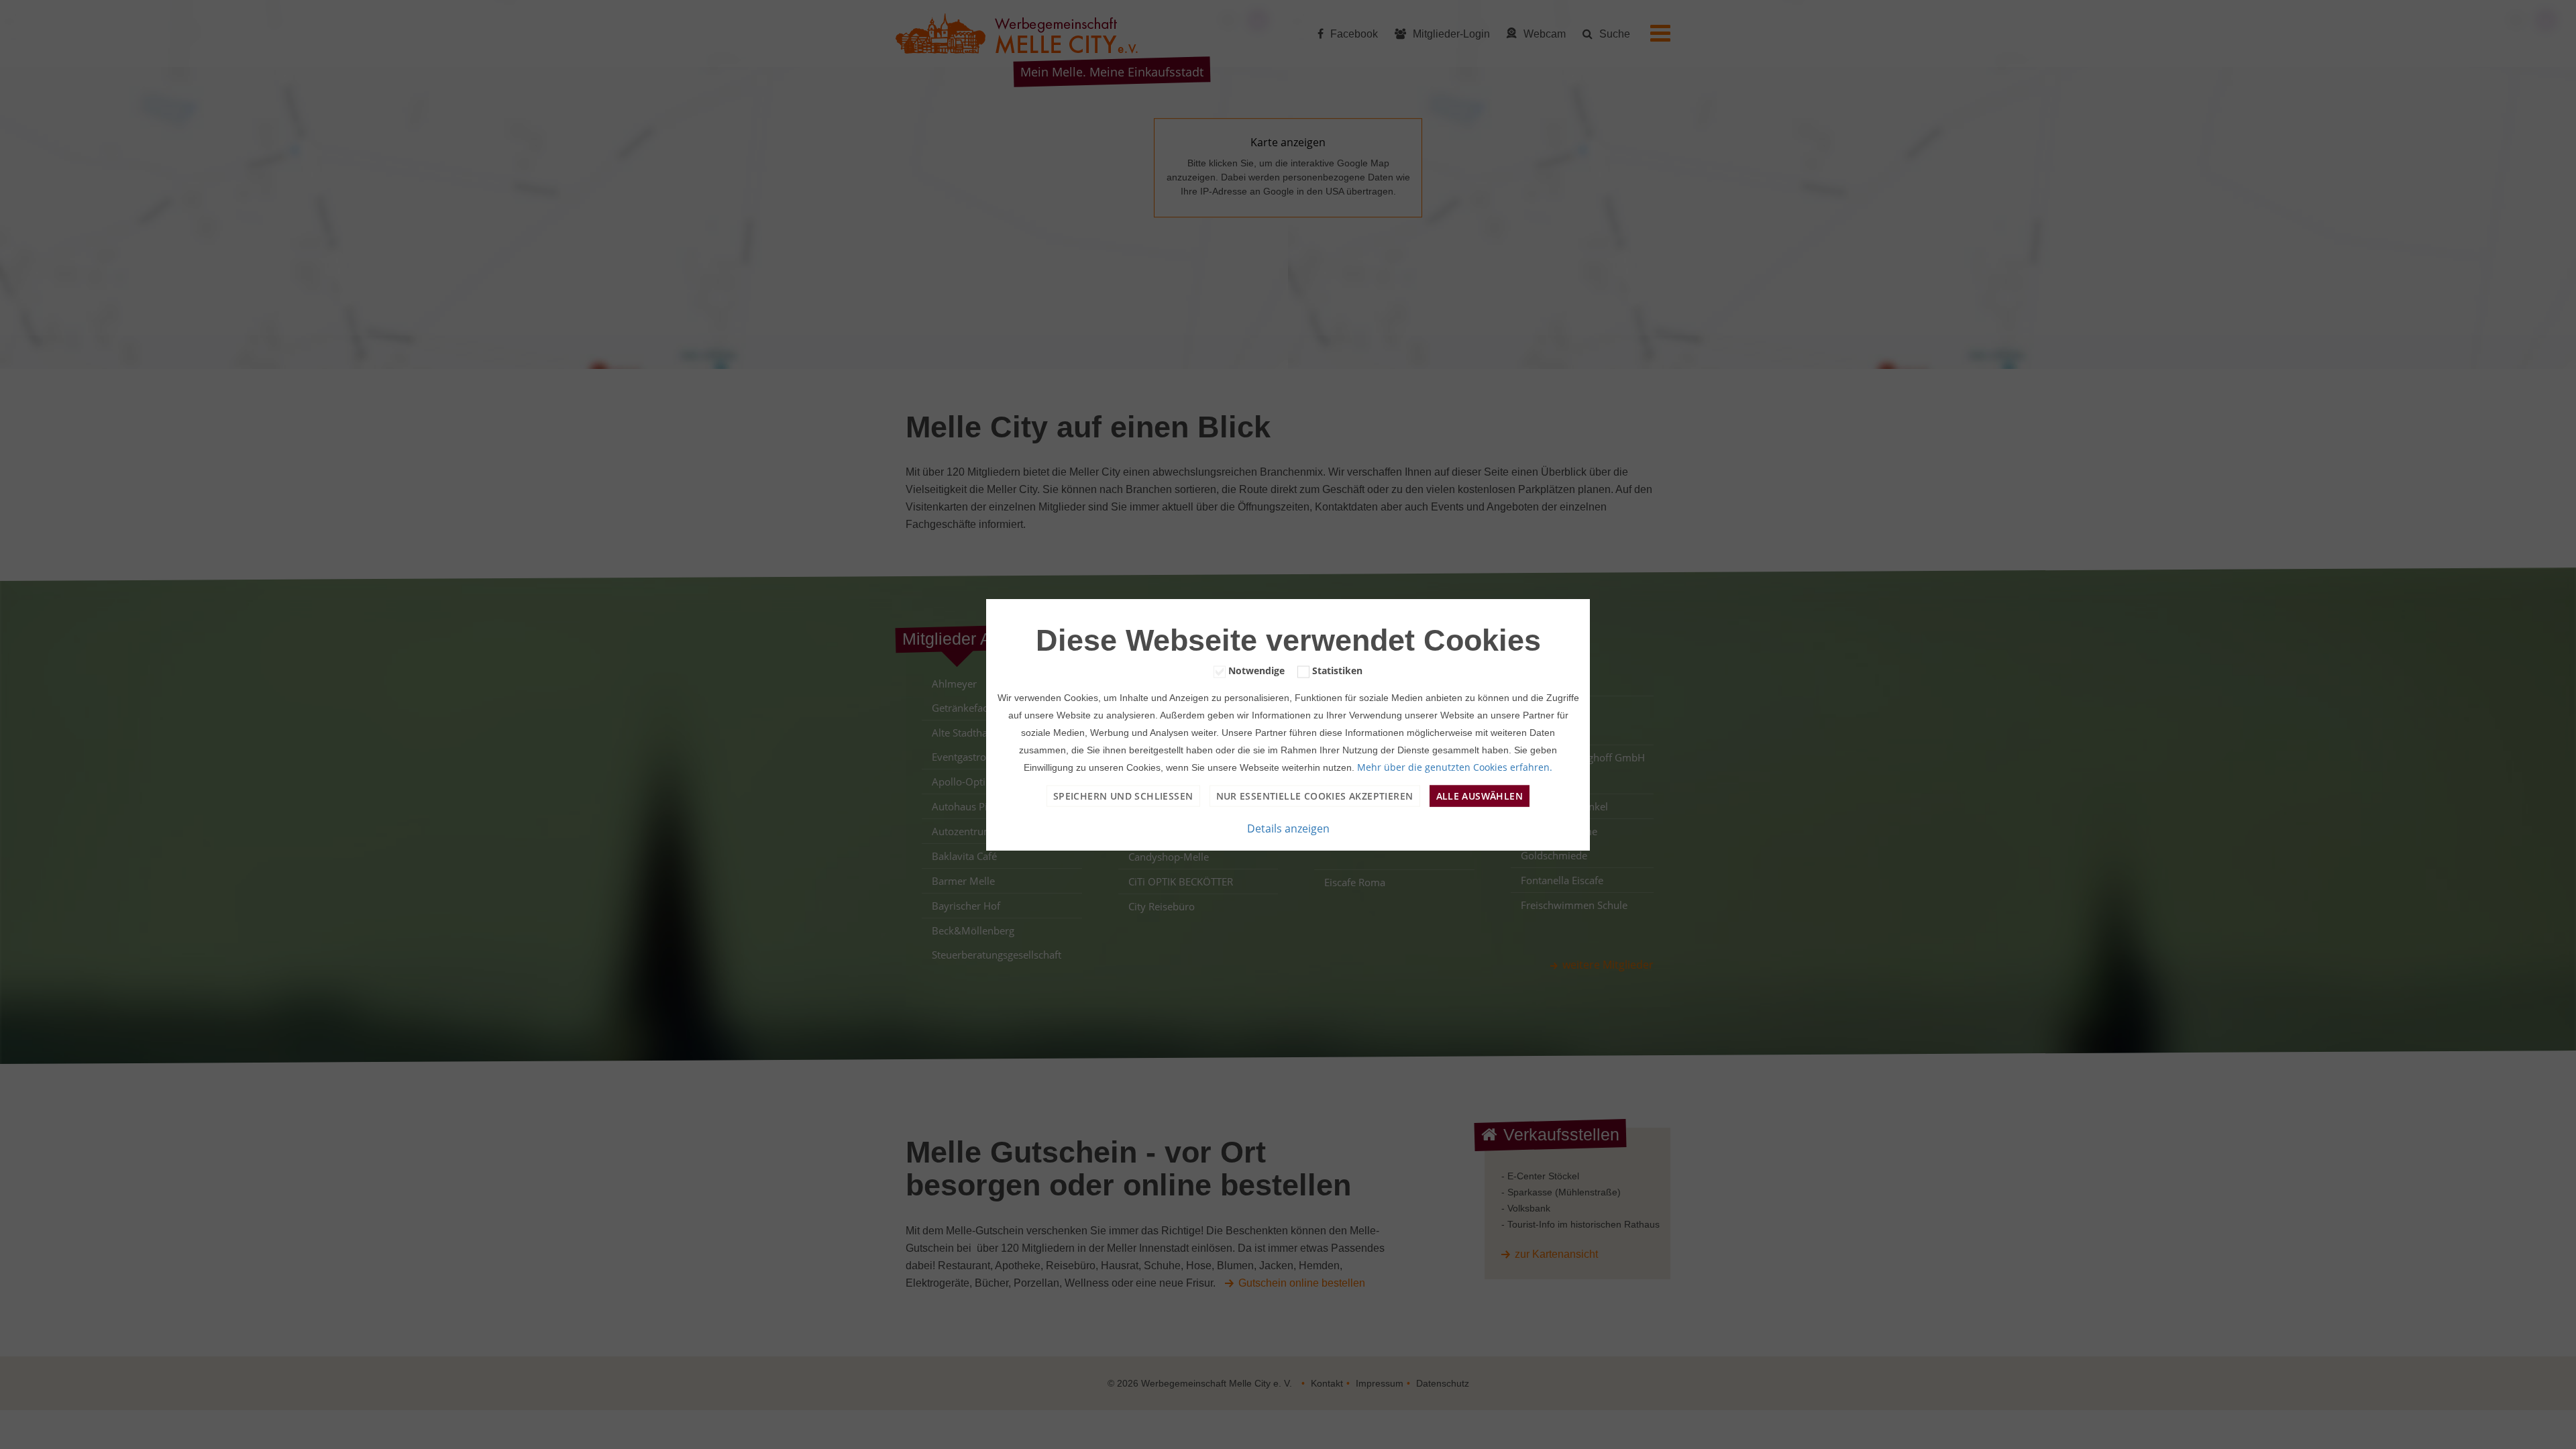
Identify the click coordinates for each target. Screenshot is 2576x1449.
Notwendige (1256, 670)
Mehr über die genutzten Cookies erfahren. (1455, 766)
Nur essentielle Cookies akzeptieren (1315, 795)
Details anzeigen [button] (1288, 828)
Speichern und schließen (1123, 795)
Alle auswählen (1480, 795)
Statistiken (1337, 670)
